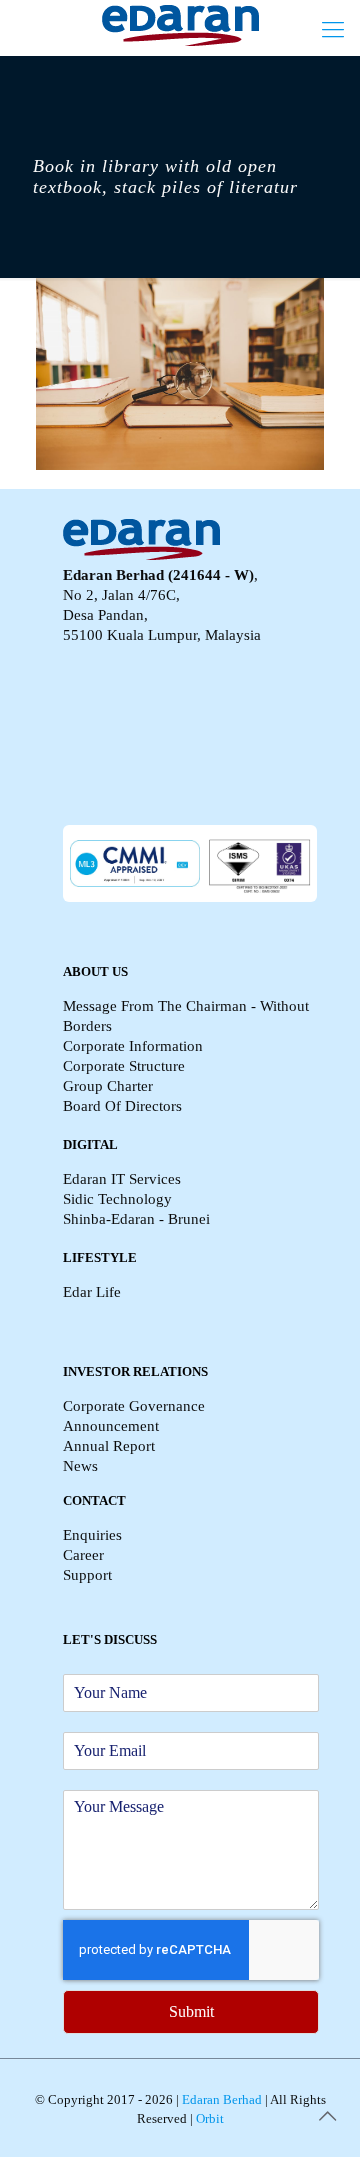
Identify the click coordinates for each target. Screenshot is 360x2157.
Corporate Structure (124, 1066)
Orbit (208, 2118)
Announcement (111, 1426)
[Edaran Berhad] (180, 25)
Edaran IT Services (122, 1179)
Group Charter (108, 1086)
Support (87, 1575)
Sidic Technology (117, 1199)
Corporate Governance (134, 1406)
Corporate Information (133, 1046)
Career (83, 1555)
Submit (191, 2011)
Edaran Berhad (220, 2099)
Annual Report (109, 1446)
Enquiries (92, 1535)
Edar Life (92, 1292)
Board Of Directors (122, 1106)
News (80, 1466)
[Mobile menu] (333, 30)
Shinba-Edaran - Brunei (136, 1219)
